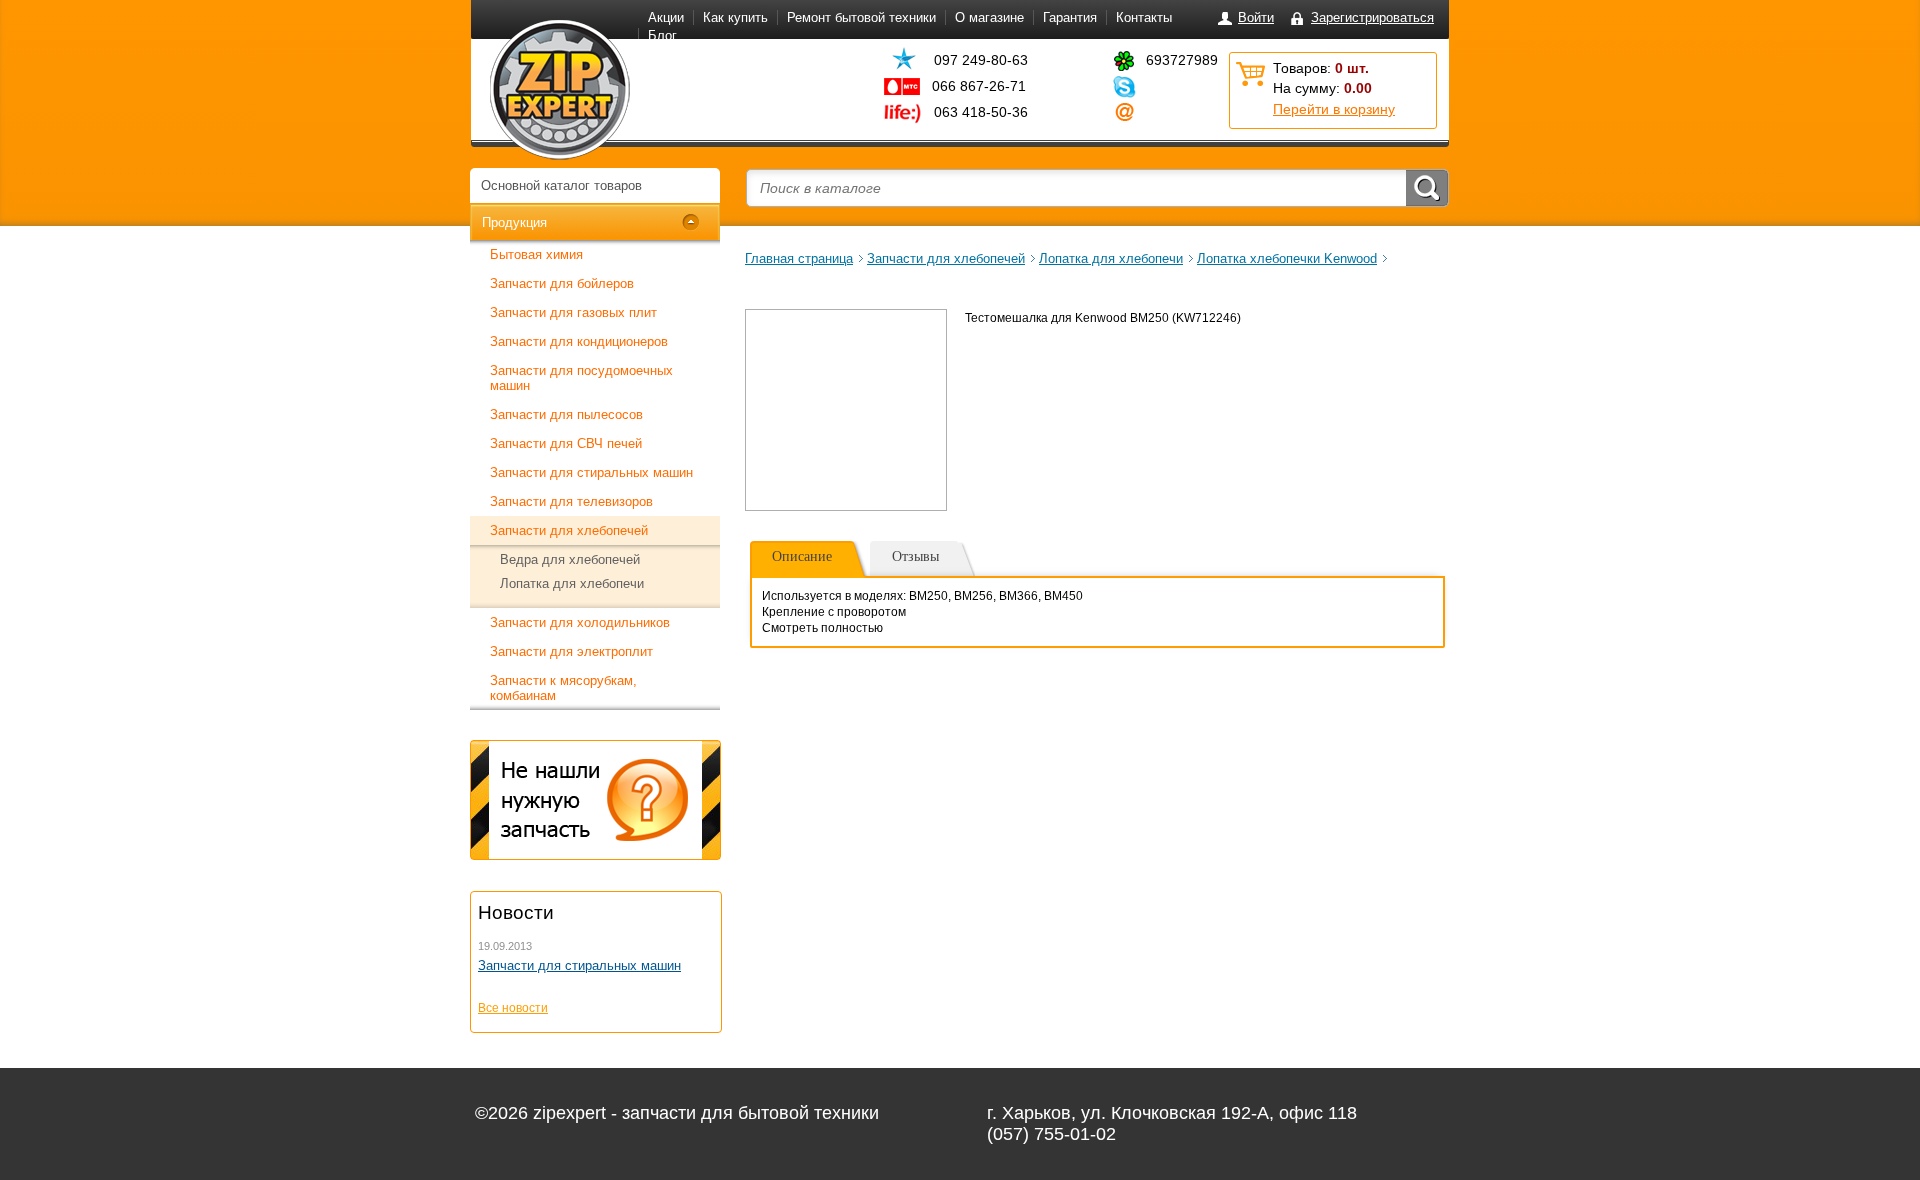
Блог (662, 35)
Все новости (513, 1008)
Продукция (514, 222)
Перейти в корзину (1334, 109)
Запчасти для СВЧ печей (566, 443)
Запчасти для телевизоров (571, 501)
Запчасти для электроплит (571, 651)
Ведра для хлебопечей (570, 559)
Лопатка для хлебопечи (572, 583)
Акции (666, 17)
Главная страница (799, 258)
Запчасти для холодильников (580, 622)
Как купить (735, 17)
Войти (1256, 17)
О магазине (989, 17)
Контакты (1144, 17)
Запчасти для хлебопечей (569, 530)
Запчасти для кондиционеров (579, 341)
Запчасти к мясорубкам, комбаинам (563, 688)
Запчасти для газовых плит (573, 312)
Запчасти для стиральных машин (591, 472)
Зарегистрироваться (1372, 17)
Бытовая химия (536, 254)
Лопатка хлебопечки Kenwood (1287, 258)
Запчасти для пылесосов (566, 414)
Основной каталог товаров (561, 185)
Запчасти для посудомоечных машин (581, 378)
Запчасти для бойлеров (562, 283)
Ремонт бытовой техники (861, 17)
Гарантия (1070, 17)
